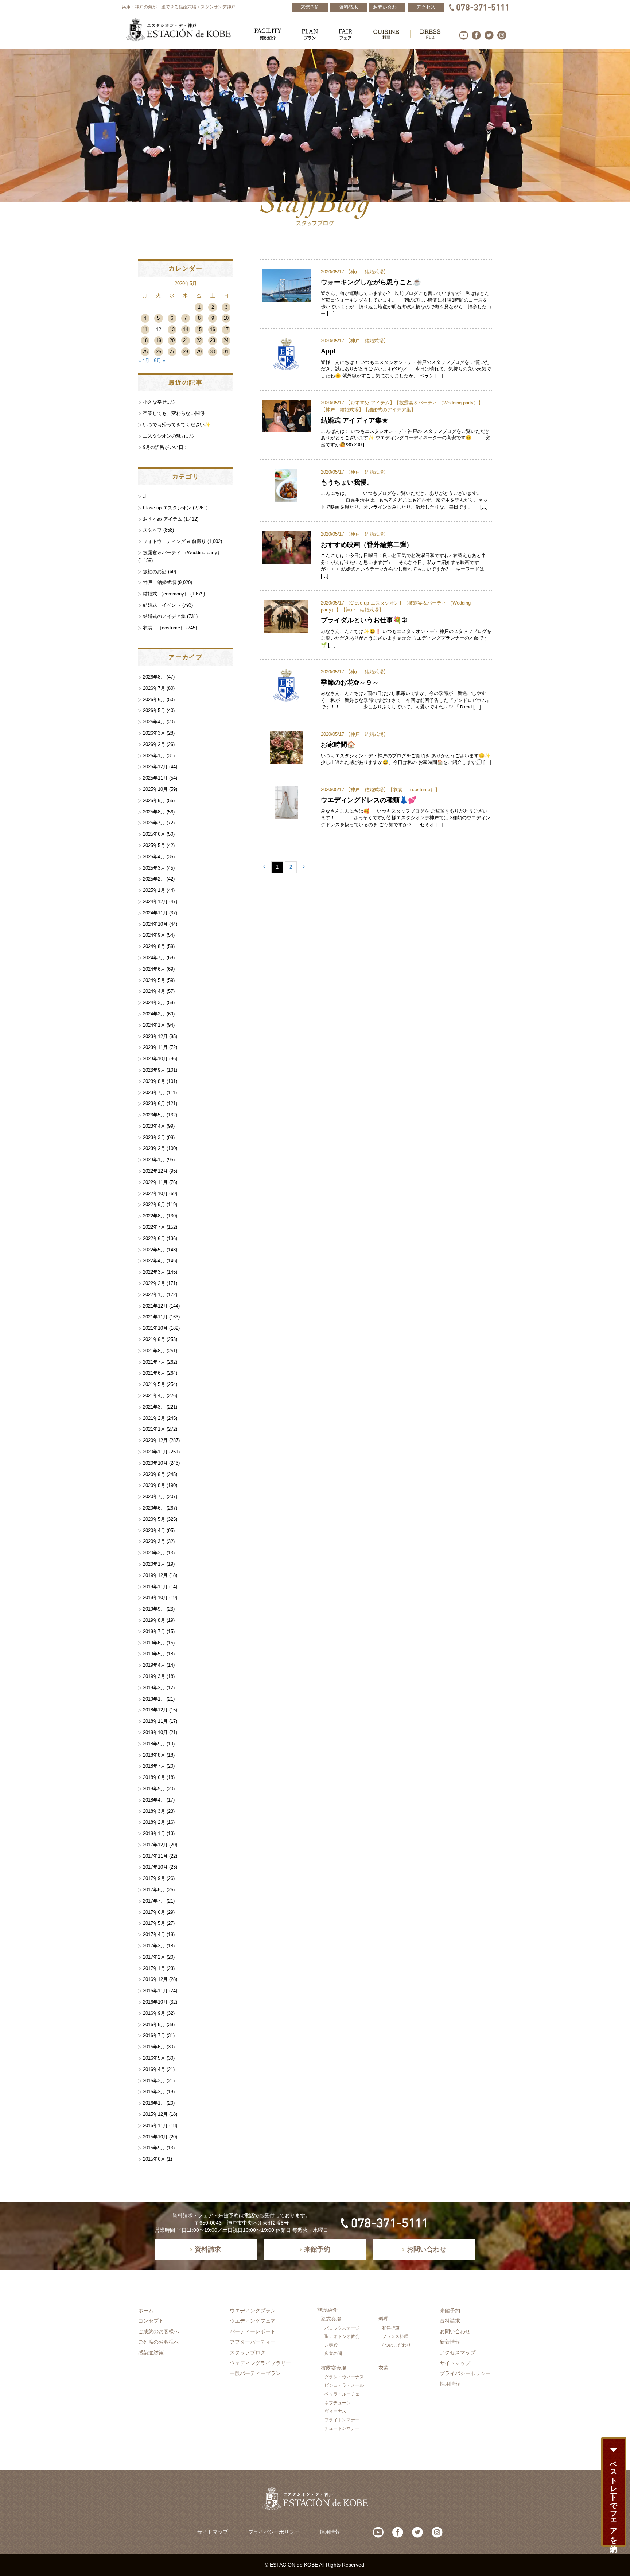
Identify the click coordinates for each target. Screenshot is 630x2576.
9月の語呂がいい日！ (166, 447)
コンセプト (151, 2321)
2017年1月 (154, 1968)
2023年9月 (154, 1070)
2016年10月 (155, 2002)
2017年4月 (154, 1934)
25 (145, 352)
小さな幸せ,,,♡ (159, 402)
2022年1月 (154, 1295)
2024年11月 (155, 913)
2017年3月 (154, 1946)
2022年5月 (154, 1250)
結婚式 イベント (162, 605)
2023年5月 (154, 1115)
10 (226, 318)
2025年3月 (154, 868)
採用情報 (450, 2384)
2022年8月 (154, 1216)
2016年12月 (155, 1979)
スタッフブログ (248, 2352)
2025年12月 (155, 767)
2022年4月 (154, 1261)
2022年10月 (155, 1194)
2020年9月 (154, 1474)
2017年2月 (154, 1957)
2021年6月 (154, 1373)
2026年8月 (154, 677)
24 (226, 340)
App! (328, 351)
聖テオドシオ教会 (342, 2336)
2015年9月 (154, 2148)
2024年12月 (155, 902)
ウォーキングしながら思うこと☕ (374, 282)
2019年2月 (154, 1688)
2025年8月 (154, 812)
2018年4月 (154, 1800)
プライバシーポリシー (465, 2373)
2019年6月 (154, 1643)
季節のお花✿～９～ (350, 682)
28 (186, 352)
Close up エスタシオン (375, 603)
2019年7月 (154, 1631)
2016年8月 (154, 2025)
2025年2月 (154, 879)
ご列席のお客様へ (159, 2342)
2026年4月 (154, 722)
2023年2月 (154, 1148)
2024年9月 (154, 935)
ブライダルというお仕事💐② (364, 620)
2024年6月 (154, 969)
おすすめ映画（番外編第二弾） (367, 545)
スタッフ (152, 530)
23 (213, 340)
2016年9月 (154, 2013)
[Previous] (264, 867)
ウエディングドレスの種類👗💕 (369, 800)
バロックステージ (342, 2328)
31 (226, 352)
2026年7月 (154, 688)
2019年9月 (154, 1609)
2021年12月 (155, 1306)
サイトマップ (455, 2363)
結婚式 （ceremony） (166, 594)
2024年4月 (154, 991)
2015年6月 (154, 2159)
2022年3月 (154, 1272)
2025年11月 (155, 778)
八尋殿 (331, 2345)
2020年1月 (154, 1564)
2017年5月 (154, 1923)
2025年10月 (155, 789)
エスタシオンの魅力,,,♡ (169, 436)
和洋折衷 (391, 2328)
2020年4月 (154, 1530)
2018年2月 (154, 1822)
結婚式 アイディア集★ (355, 420)
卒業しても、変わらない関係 (174, 413)
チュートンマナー (342, 2428)
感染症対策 (151, 2352)
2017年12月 (155, 1845)
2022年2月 (154, 1283)
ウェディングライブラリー (260, 2363)
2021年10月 (155, 1328)
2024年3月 (154, 1003)
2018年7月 (154, 1766)
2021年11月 (155, 1317)
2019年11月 (155, 1587)
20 (172, 340)
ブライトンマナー (342, 2420)
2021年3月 (154, 1407)
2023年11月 (155, 1047)
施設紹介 (327, 2310)
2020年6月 (154, 1508)
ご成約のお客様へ (159, 2331)
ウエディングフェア (253, 2321)
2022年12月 (155, 1171)
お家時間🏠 (338, 744)
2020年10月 (155, 1463)
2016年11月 (155, 1991)
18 (145, 340)
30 (213, 352)
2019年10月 (155, 1598)
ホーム (146, 2311)
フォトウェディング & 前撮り (174, 541)
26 (159, 352)
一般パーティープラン (255, 2373)
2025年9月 (154, 801)
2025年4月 (154, 857)
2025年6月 (154, 834)
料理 (384, 2319)
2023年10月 (155, 1059)
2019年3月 (154, 1676)
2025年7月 (154, 823)
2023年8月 (154, 1081)
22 (199, 340)
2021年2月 (154, 1418)
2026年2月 (154, 744)
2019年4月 (154, 1665)
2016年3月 (154, 2081)
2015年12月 (155, 2114)
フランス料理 (395, 2336)
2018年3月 (154, 1811)
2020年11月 (155, 1452)
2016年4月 (154, 2069)
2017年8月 (154, 1890)
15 (199, 329)
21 (186, 340)
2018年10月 (155, 1732)
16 (213, 329)
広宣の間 (333, 2354)
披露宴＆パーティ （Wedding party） (439, 403)
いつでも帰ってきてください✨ (177, 425)
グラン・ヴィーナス (344, 2377)
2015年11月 (155, 2126)
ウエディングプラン (253, 2311)
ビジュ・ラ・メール (344, 2385)
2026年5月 (154, 710)
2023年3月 (154, 1137)
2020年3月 (154, 1541)
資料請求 (450, 2321)
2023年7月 (154, 1093)
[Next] (304, 867)
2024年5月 (154, 980)
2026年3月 (154, 733)
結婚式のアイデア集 (390, 410)
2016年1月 (154, 2103)
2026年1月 (154, 756)
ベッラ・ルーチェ (342, 2394)
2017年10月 (155, 1867)
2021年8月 (154, 1351)
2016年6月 (154, 2047)
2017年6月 (154, 1912)
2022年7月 (154, 1227)
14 (186, 329)
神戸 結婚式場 (367, 272)
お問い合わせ (455, 2331)
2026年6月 (154, 700)
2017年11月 (155, 1856)
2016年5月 (154, 2058)
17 (226, 329)
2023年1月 (154, 1160)
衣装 (384, 2368)
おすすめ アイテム (370, 403)
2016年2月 (154, 2092)
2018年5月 (154, 1789)
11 (145, 329)
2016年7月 (154, 2035)
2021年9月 (154, 1339)
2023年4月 (154, 1126)
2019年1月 (154, 1699)
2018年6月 (154, 1777)
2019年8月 (154, 1620)
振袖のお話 (155, 572)
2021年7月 (154, 1362)
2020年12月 (155, 1440)
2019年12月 (155, 1575)
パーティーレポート (253, 2331)
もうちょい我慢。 (347, 482)
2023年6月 (154, 1104)
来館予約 (450, 2311)
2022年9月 (154, 1205)
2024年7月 (154, 958)
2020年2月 (154, 1553)
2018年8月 (154, 1755)
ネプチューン (338, 2403)
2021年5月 (154, 1384)
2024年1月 (154, 1025)
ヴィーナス (335, 2411)
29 (199, 352)
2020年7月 (154, 1497)
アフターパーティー (253, 2342)
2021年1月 (154, 1429)
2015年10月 (155, 2137)
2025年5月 (154, 845)
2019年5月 (154, 1654)
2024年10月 (155, 924)
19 (159, 340)
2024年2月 (154, 1014)
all (145, 496)
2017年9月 (154, 1878)
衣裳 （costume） (414, 790)
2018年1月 (154, 1833)
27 (172, 352)
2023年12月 (155, 1036)
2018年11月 (155, 1721)
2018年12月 (155, 1710)
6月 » (160, 360)
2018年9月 (154, 1744)
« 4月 (144, 360)
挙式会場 (331, 2319)
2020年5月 (154, 1519)
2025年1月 (154, 890)
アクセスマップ (458, 2352)
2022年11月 (155, 1182)
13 (172, 329)
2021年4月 (154, 1396)
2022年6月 (154, 1238)
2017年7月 (154, 1901)
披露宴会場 (334, 2368)
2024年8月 (154, 946)
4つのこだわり (396, 2345)
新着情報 (450, 2342)
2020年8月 (154, 1485)
